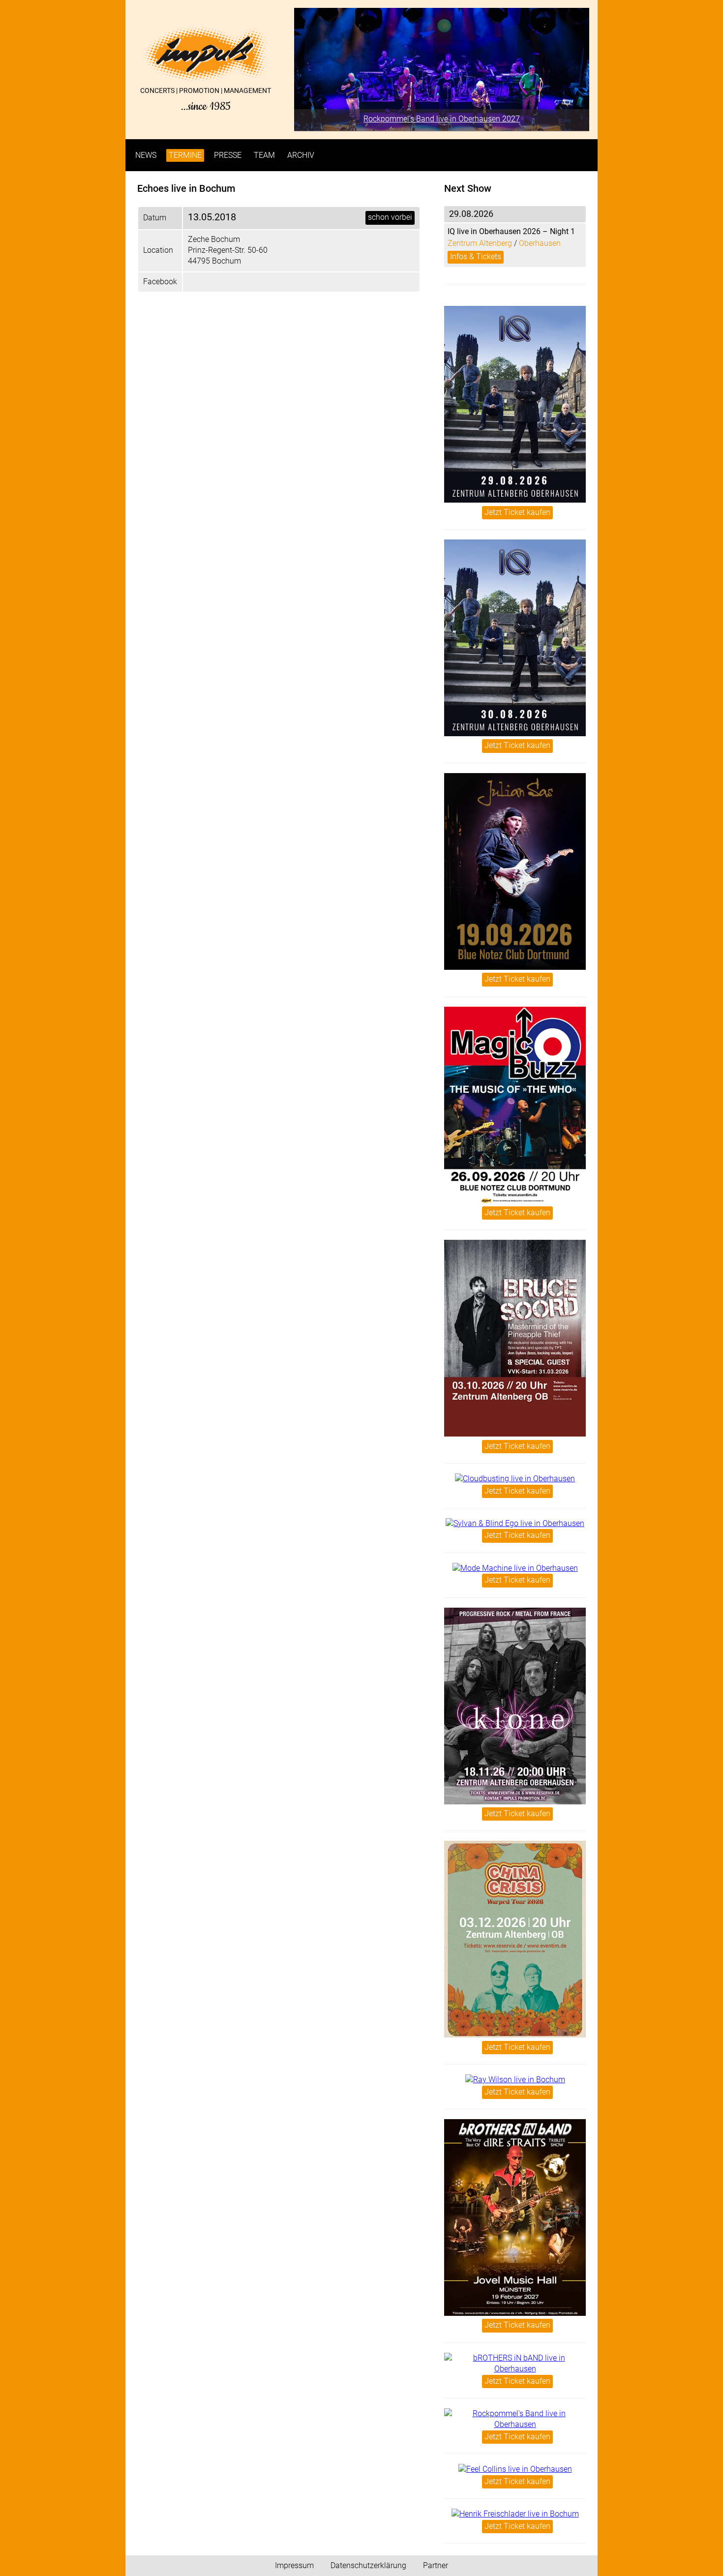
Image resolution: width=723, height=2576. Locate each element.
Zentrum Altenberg (480, 243)
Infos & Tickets (476, 256)
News (146, 155)
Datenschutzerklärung (368, 2565)
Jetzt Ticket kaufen (517, 512)
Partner (436, 2565)
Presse (228, 155)
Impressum (294, 2565)
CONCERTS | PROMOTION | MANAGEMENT (206, 99)
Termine (185, 155)
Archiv (301, 155)
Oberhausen (540, 243)
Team (264, 155)
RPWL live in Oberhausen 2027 (442, 119)
